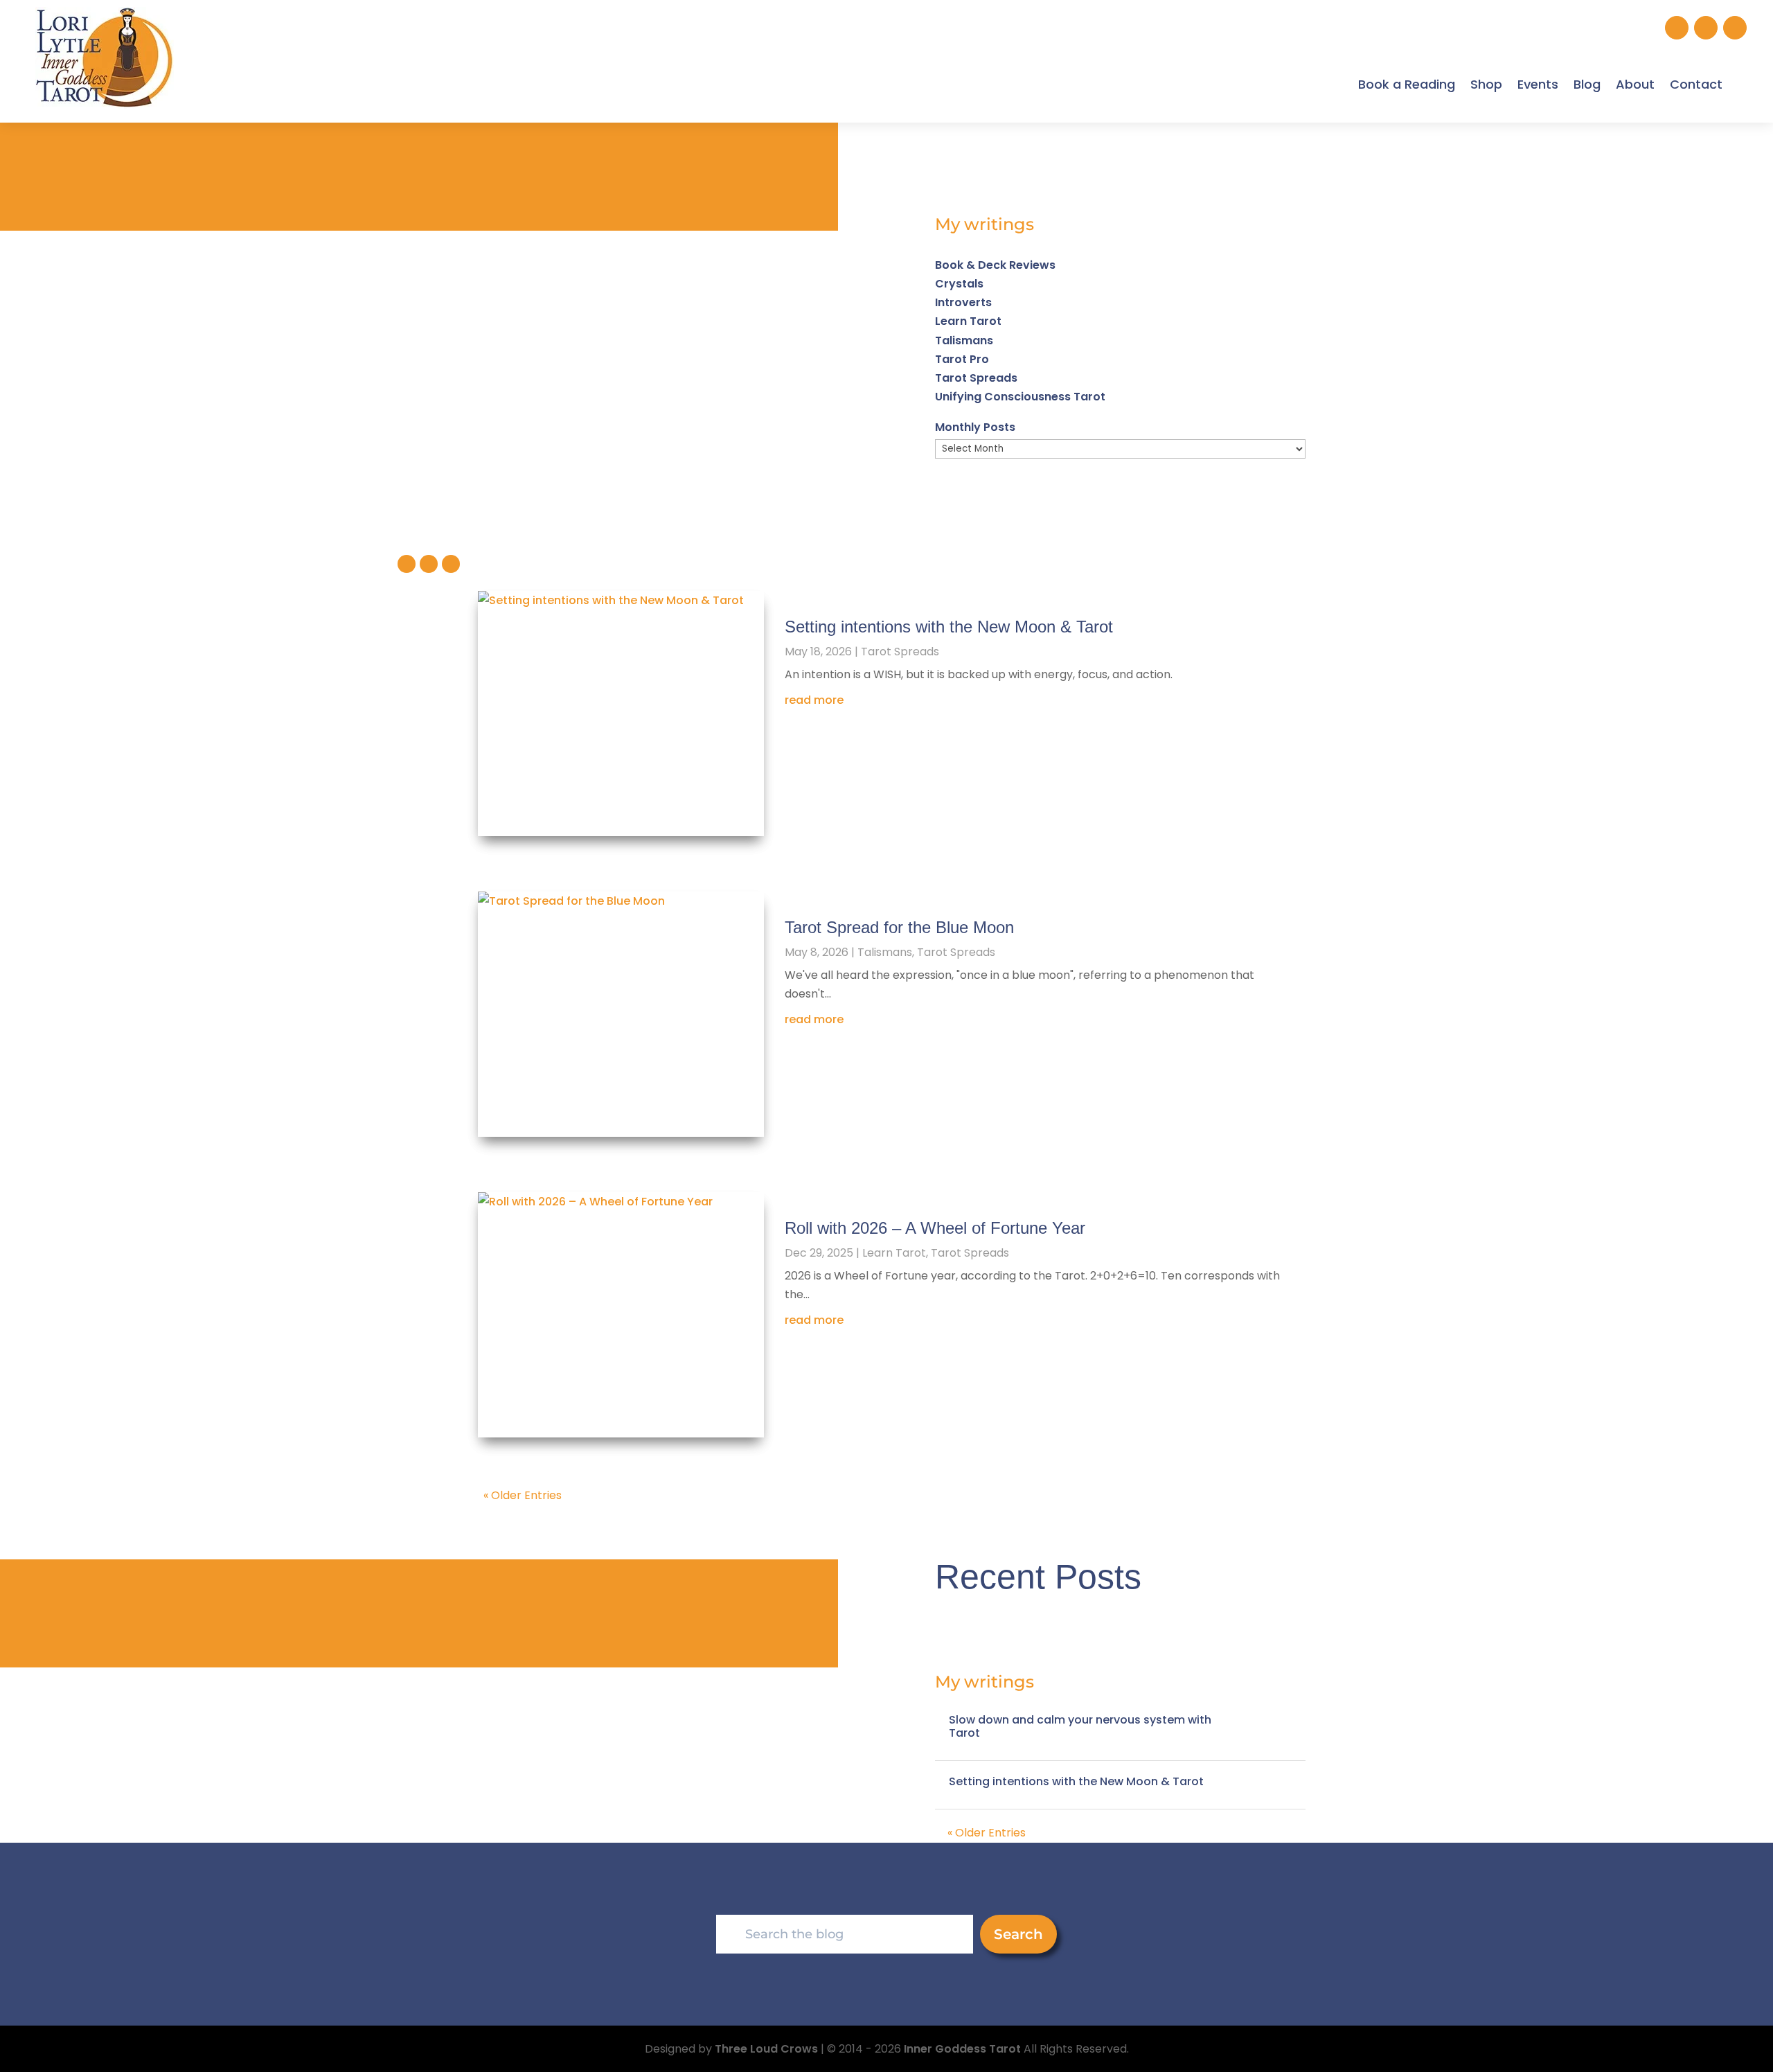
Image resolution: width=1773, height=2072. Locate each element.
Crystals (959, 284)
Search (1018, 1934)
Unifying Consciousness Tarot (1020, 397)
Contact (1696, 84)
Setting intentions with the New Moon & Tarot (949, 627)
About (1635, 84)
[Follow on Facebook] (1706, 28)
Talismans (964, 340)
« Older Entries (523, 1495)
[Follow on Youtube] (1735, 28)
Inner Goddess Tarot (962, 2049)
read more (814, 700)
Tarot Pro (962, 359)
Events (1538, 84)
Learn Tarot (968, 321)
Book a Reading (1407, 84)
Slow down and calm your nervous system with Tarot (1080, 1726)
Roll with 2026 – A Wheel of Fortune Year (935, 1228)
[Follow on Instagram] (1677, 28)
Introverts (963, 302)
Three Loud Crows (766, 2049)
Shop (1486, 84)
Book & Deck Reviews (995, 265)
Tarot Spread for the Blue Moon (899, 927)
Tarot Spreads (976, 378)
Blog (1587, 84)
